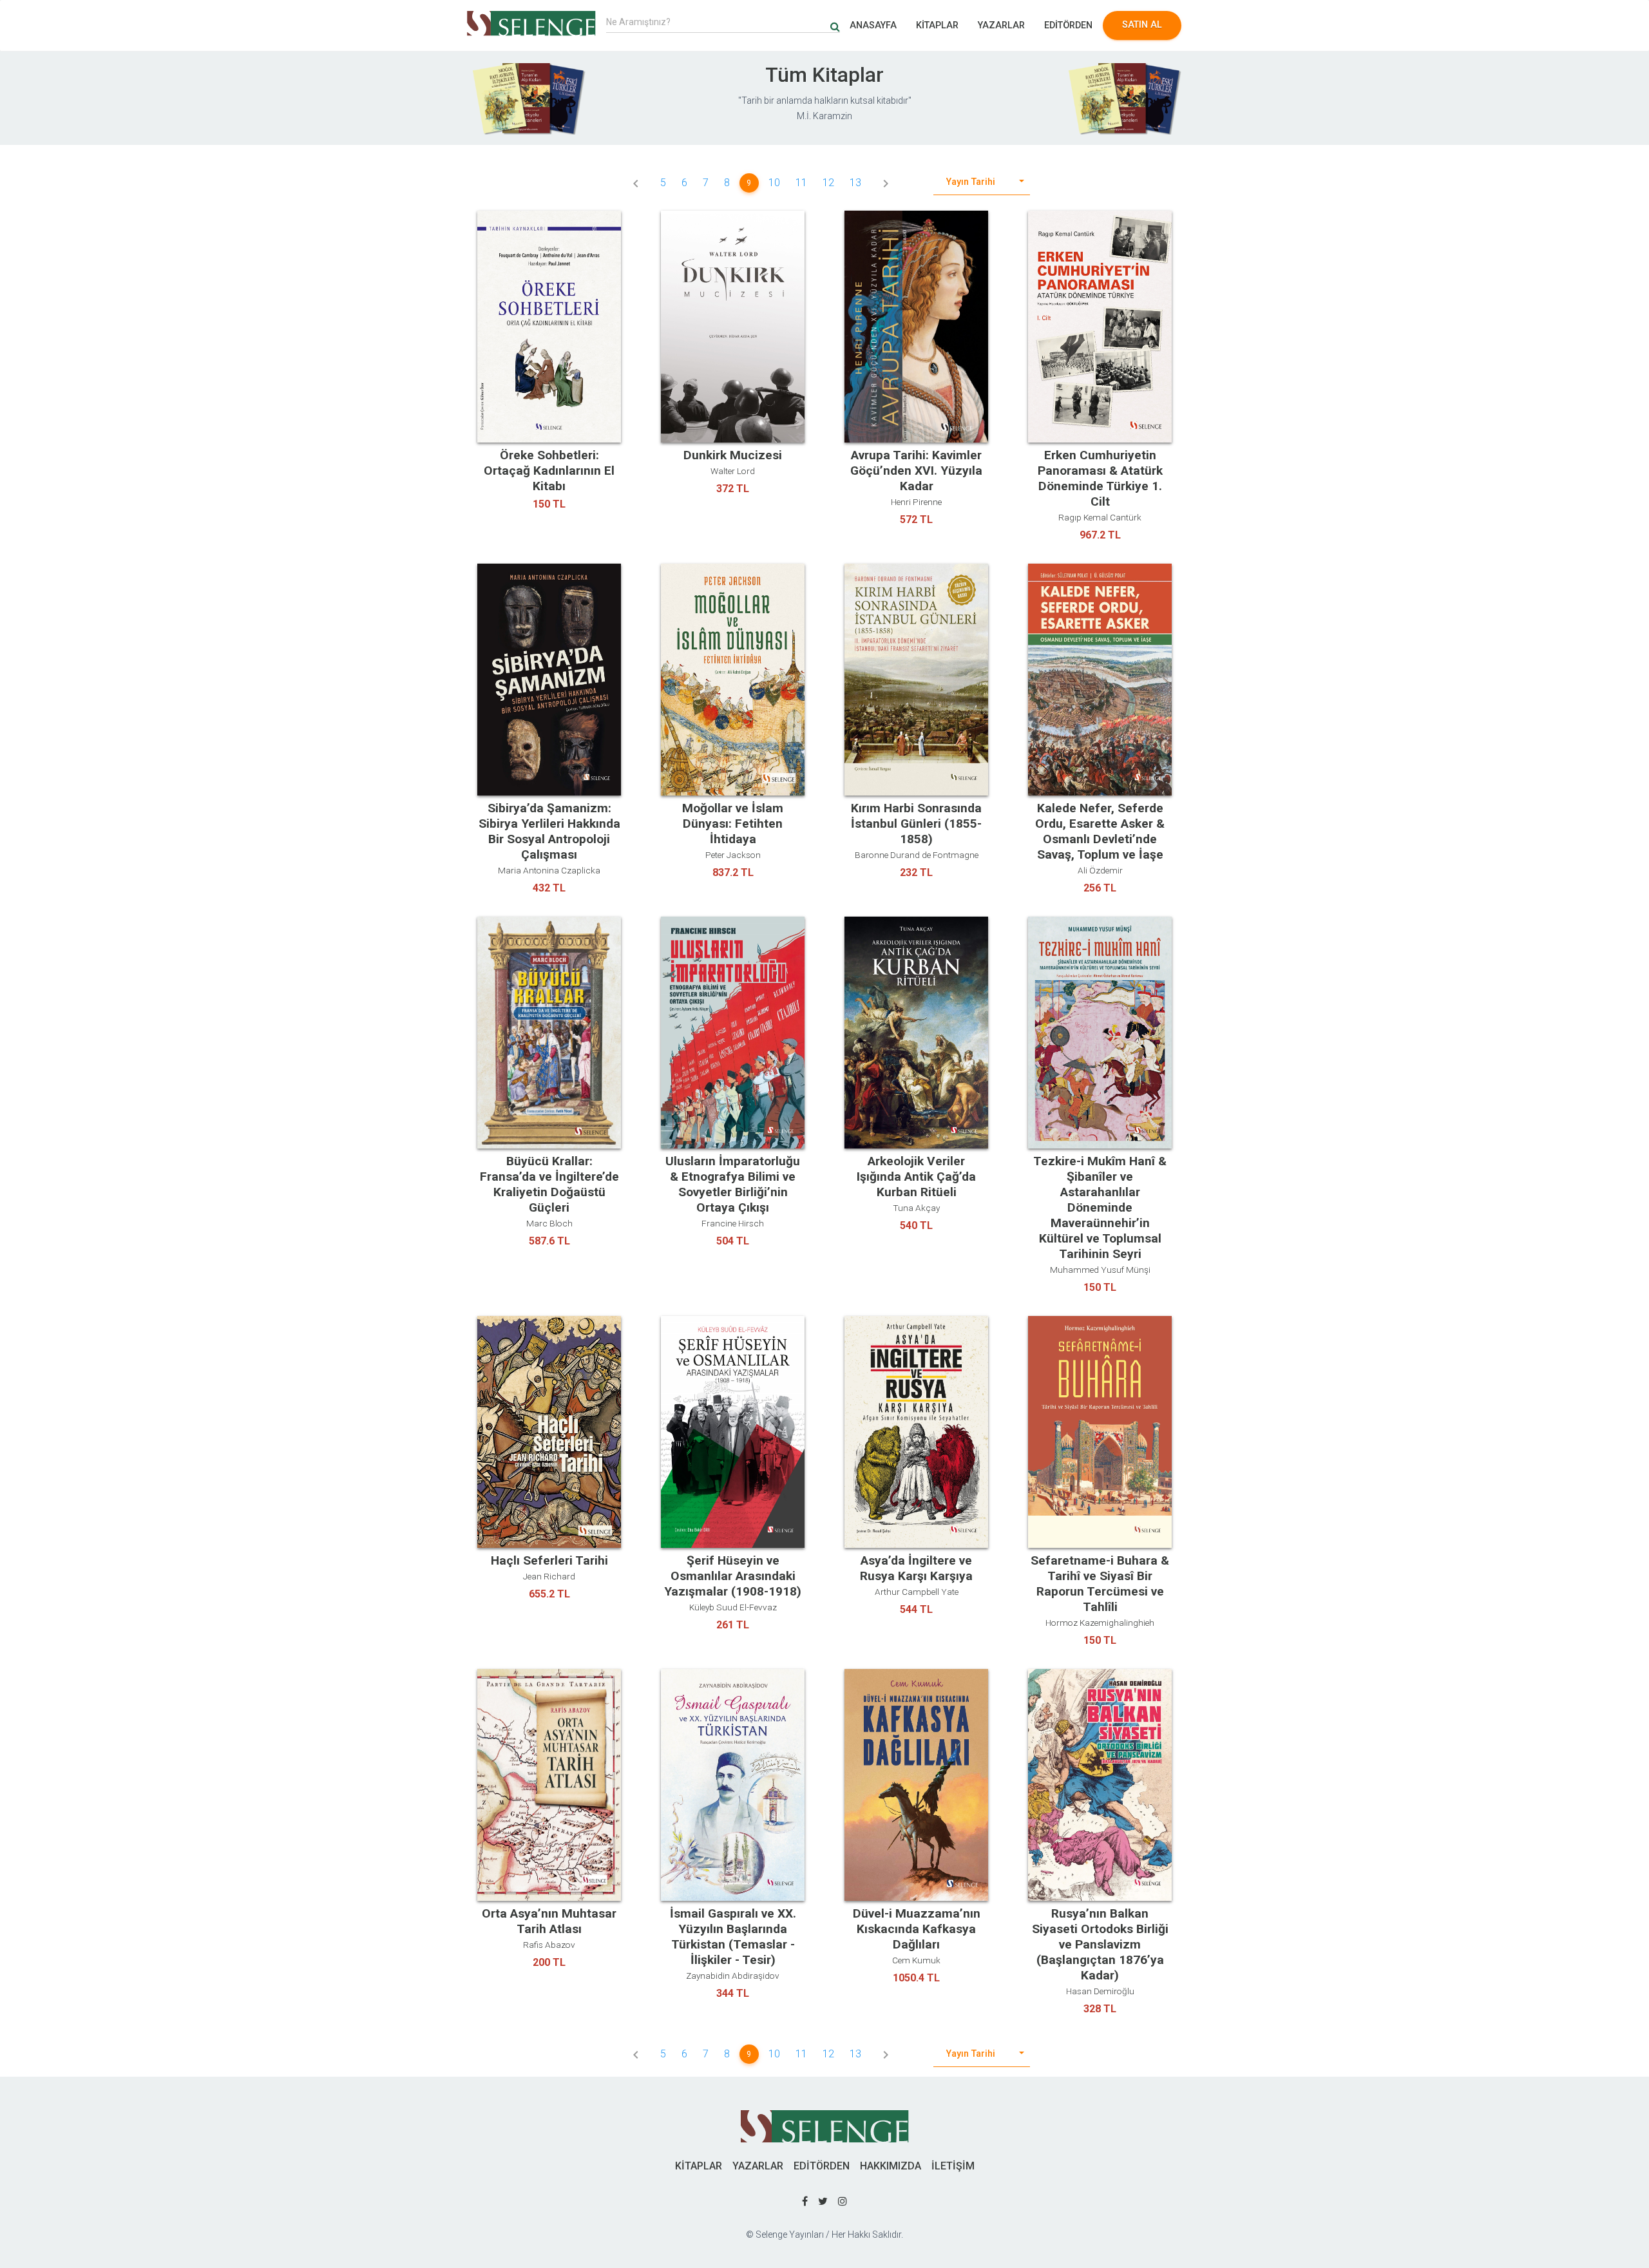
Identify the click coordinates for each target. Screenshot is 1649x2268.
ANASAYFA (873, 25)
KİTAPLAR (937, 25)
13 (855, 183)
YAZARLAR (1001, 25)
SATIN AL (1142, 25)
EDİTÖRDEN (1068, 25)
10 (774, 183)
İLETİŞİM (953, 2166)
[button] (982, 183)
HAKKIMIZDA (891, 2166)
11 (801, 183)
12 (828, 183)
